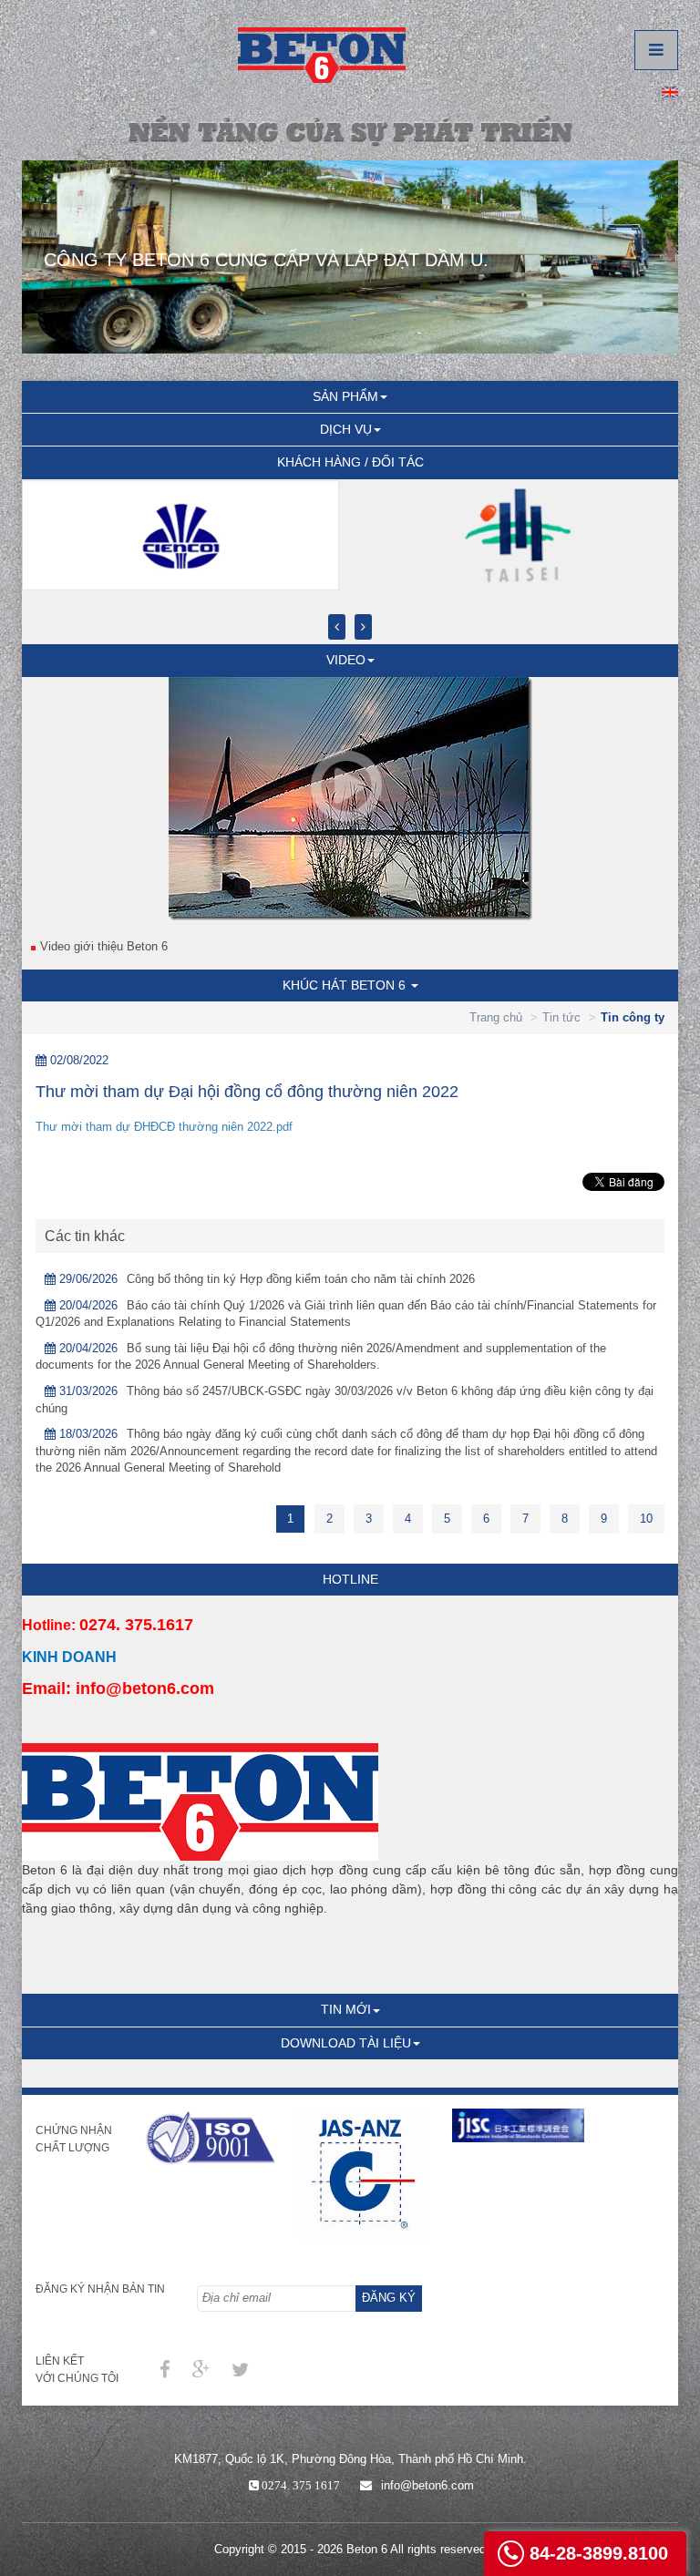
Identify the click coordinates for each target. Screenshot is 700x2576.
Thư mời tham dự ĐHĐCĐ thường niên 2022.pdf (164, 1127)
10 (646, 1519)
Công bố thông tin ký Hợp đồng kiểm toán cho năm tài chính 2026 (301, 1279)
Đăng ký (389, 2298)
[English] (670, 91)
